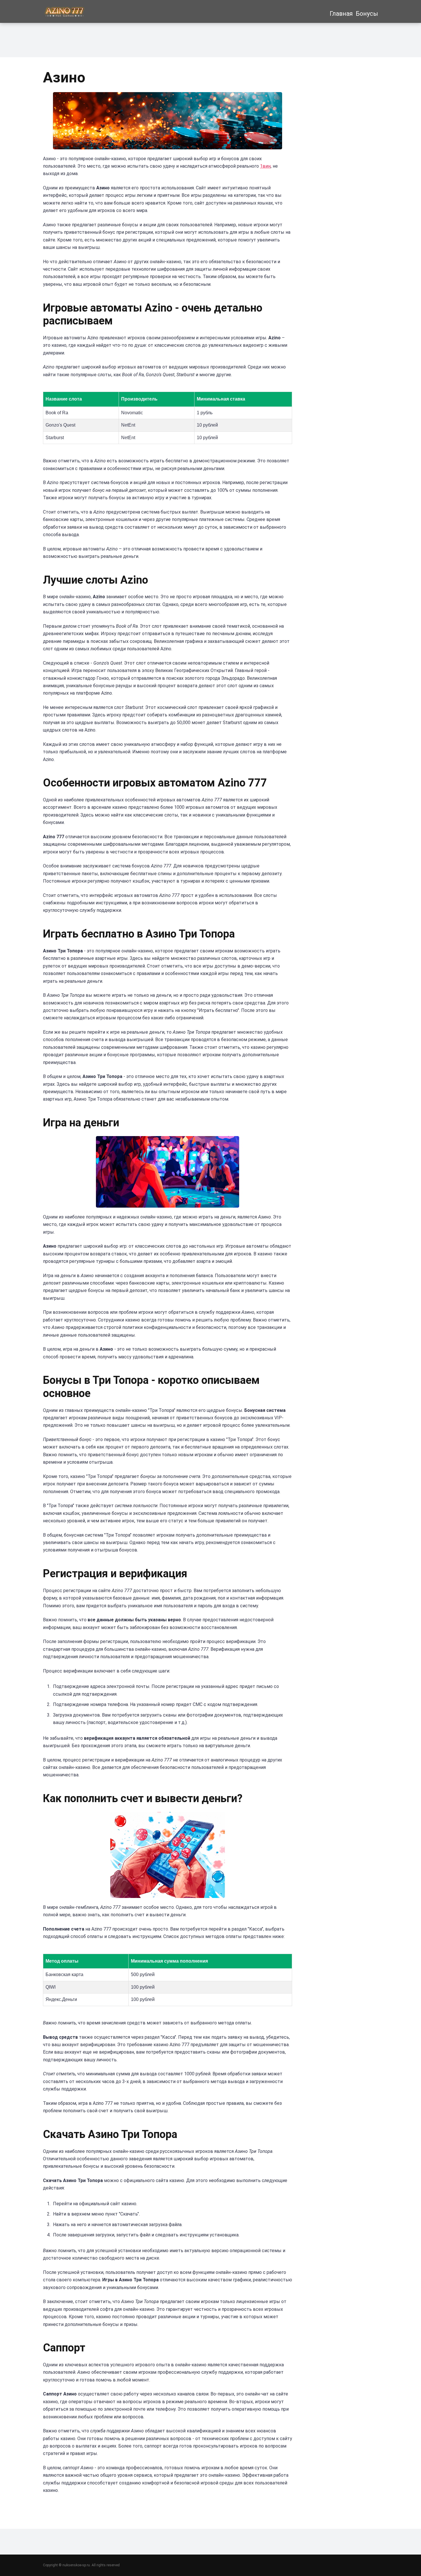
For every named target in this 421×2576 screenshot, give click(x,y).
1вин (265, 166)
